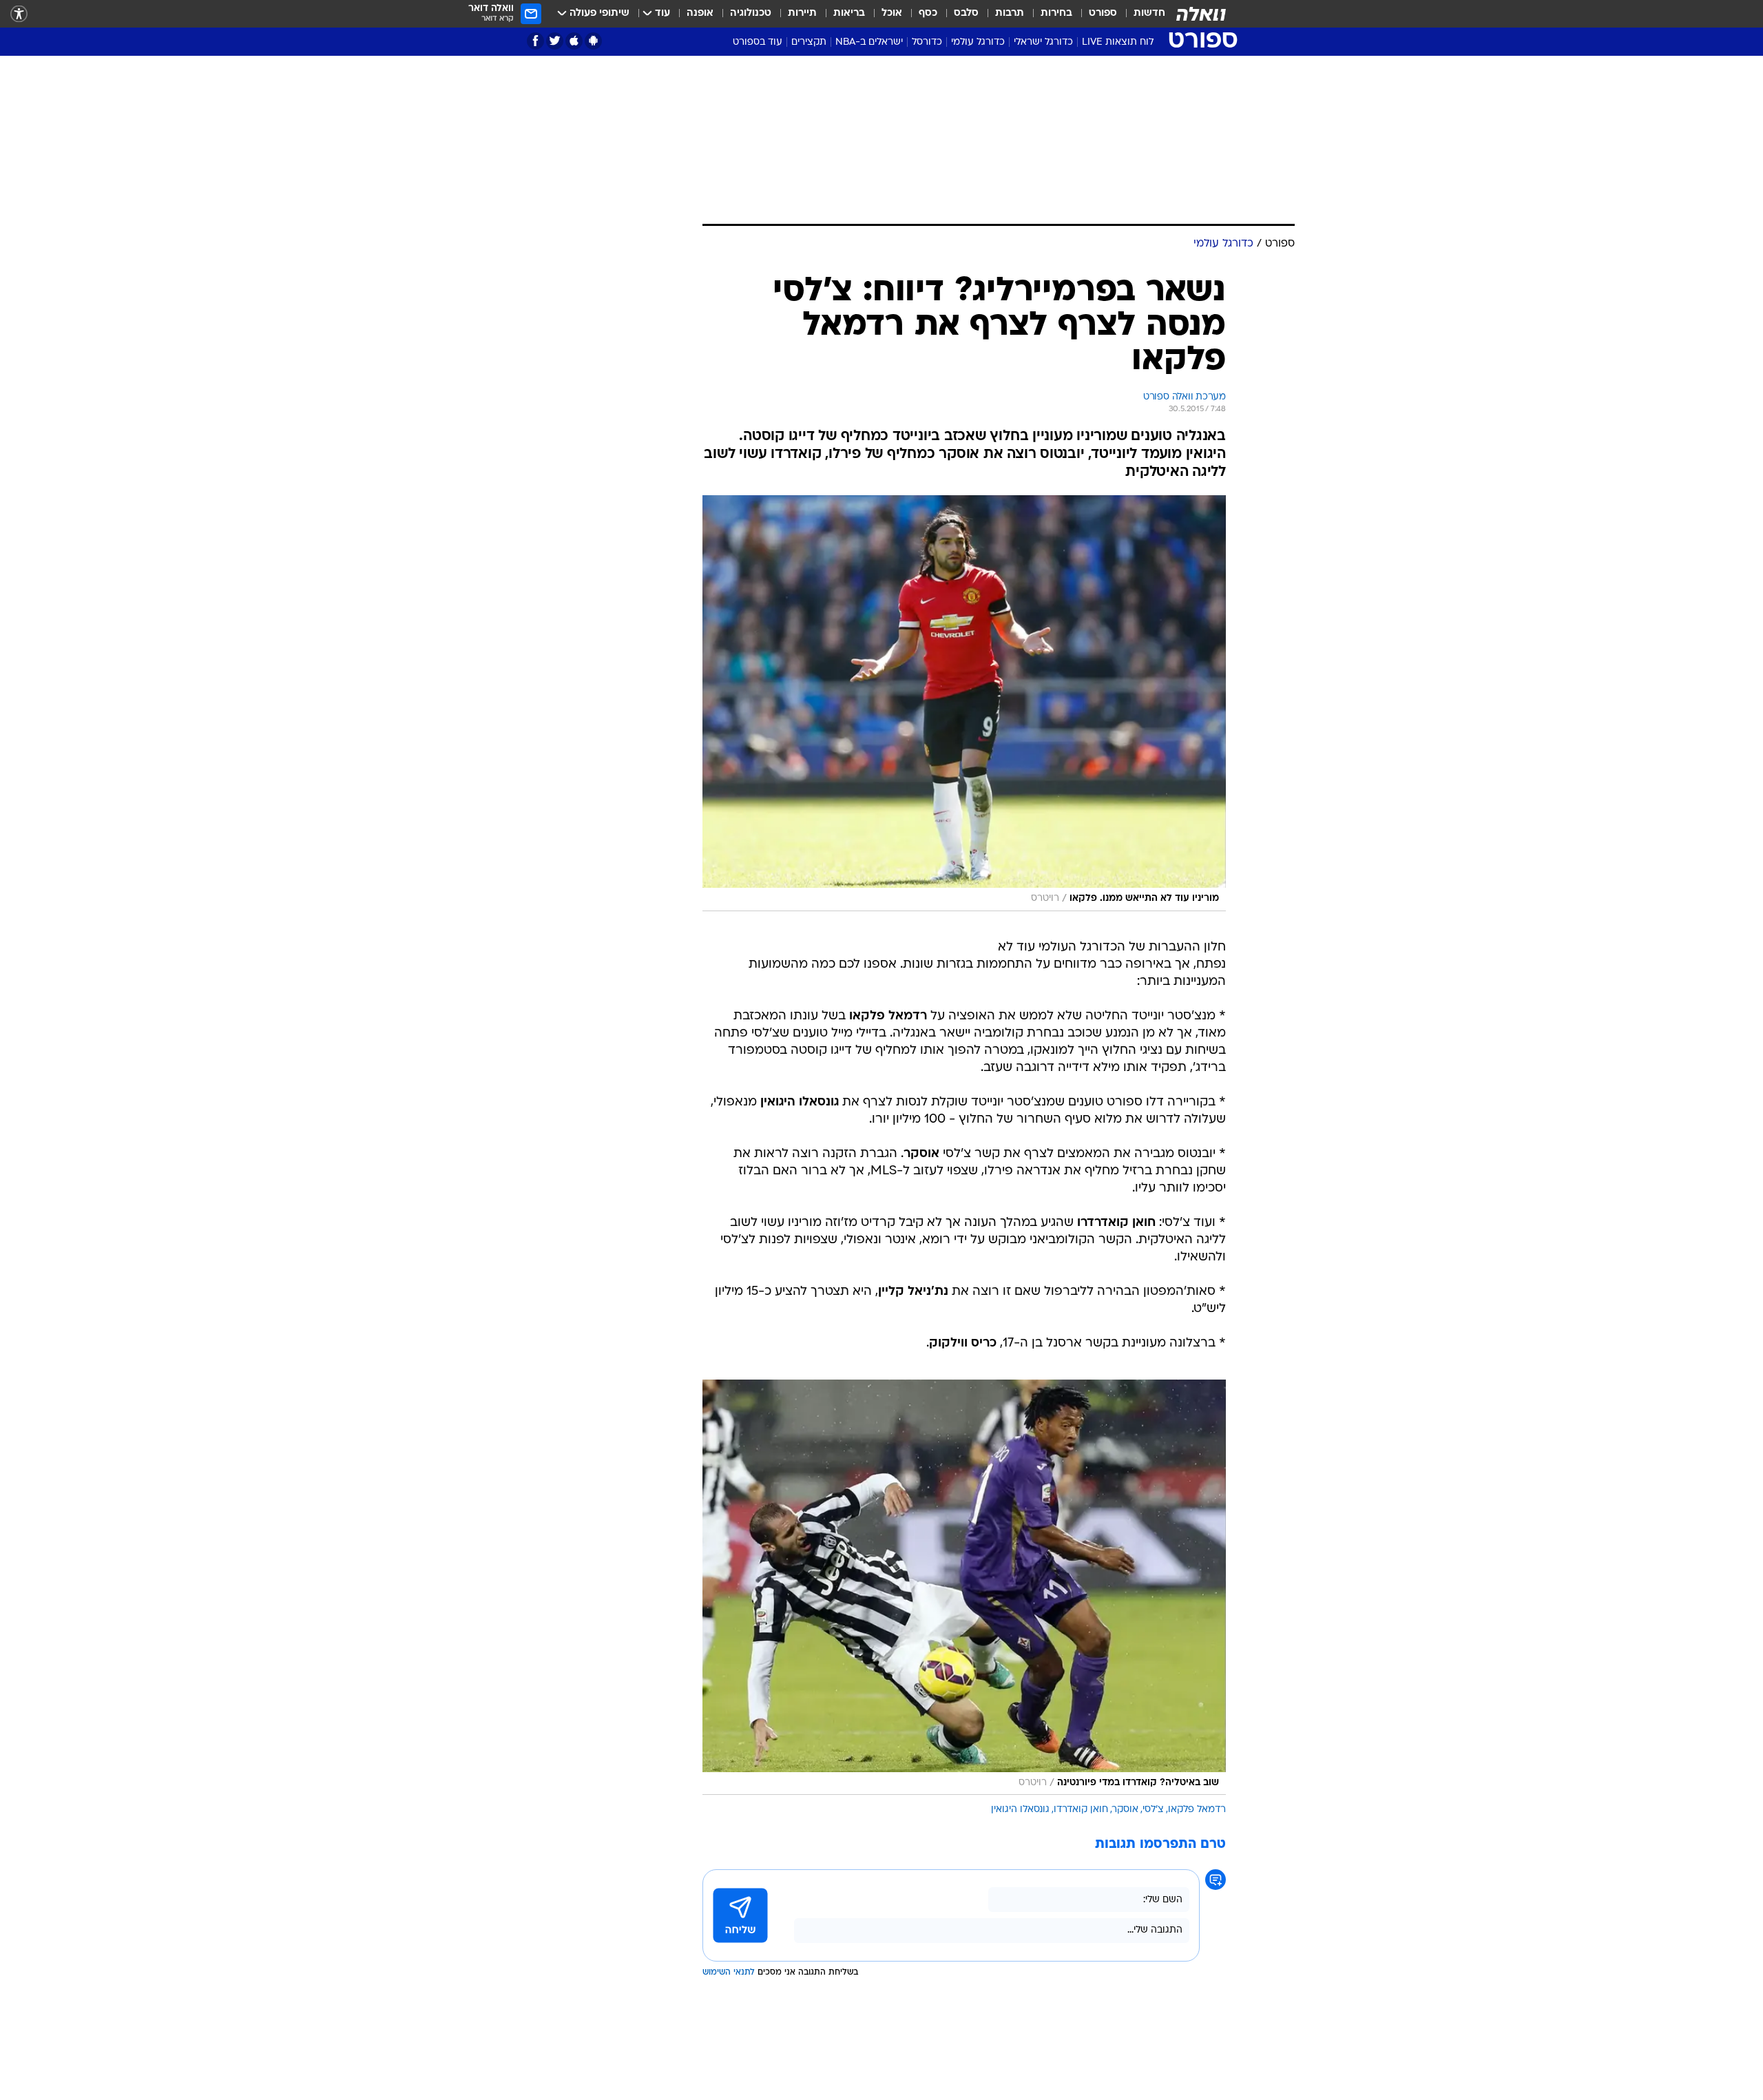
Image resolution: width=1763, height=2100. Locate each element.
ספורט (1103, 13)
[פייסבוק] (535, 41)
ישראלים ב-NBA (869, 42)
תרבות (1010, 13)
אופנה (700, 13)
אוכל (892, 13)
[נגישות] (19, 14)
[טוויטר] (555, 41)
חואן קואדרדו (1081, 1810)
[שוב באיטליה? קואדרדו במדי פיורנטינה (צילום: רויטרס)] (964, 1588)
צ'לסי (1153, 1810)
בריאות (849, 13)
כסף (928, 13)
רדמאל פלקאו (1197, 1810)
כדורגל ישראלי (1043, 42)
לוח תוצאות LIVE (1118, 42)
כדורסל (927, 42)
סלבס (966, 13)
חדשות (1149, 13)
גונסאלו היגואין (1020, 1810)
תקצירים (809, 42)
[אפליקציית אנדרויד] (593, 41)
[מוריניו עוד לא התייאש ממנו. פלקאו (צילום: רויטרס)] (964, 703)
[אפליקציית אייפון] (574, 41)
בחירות (1056, 13)
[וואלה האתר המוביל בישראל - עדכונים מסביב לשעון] (1201, 14)
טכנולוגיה (751, 13)
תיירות (802, 13)
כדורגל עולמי (978, 42)
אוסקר (1125, 1810)
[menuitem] (1141, 14)
